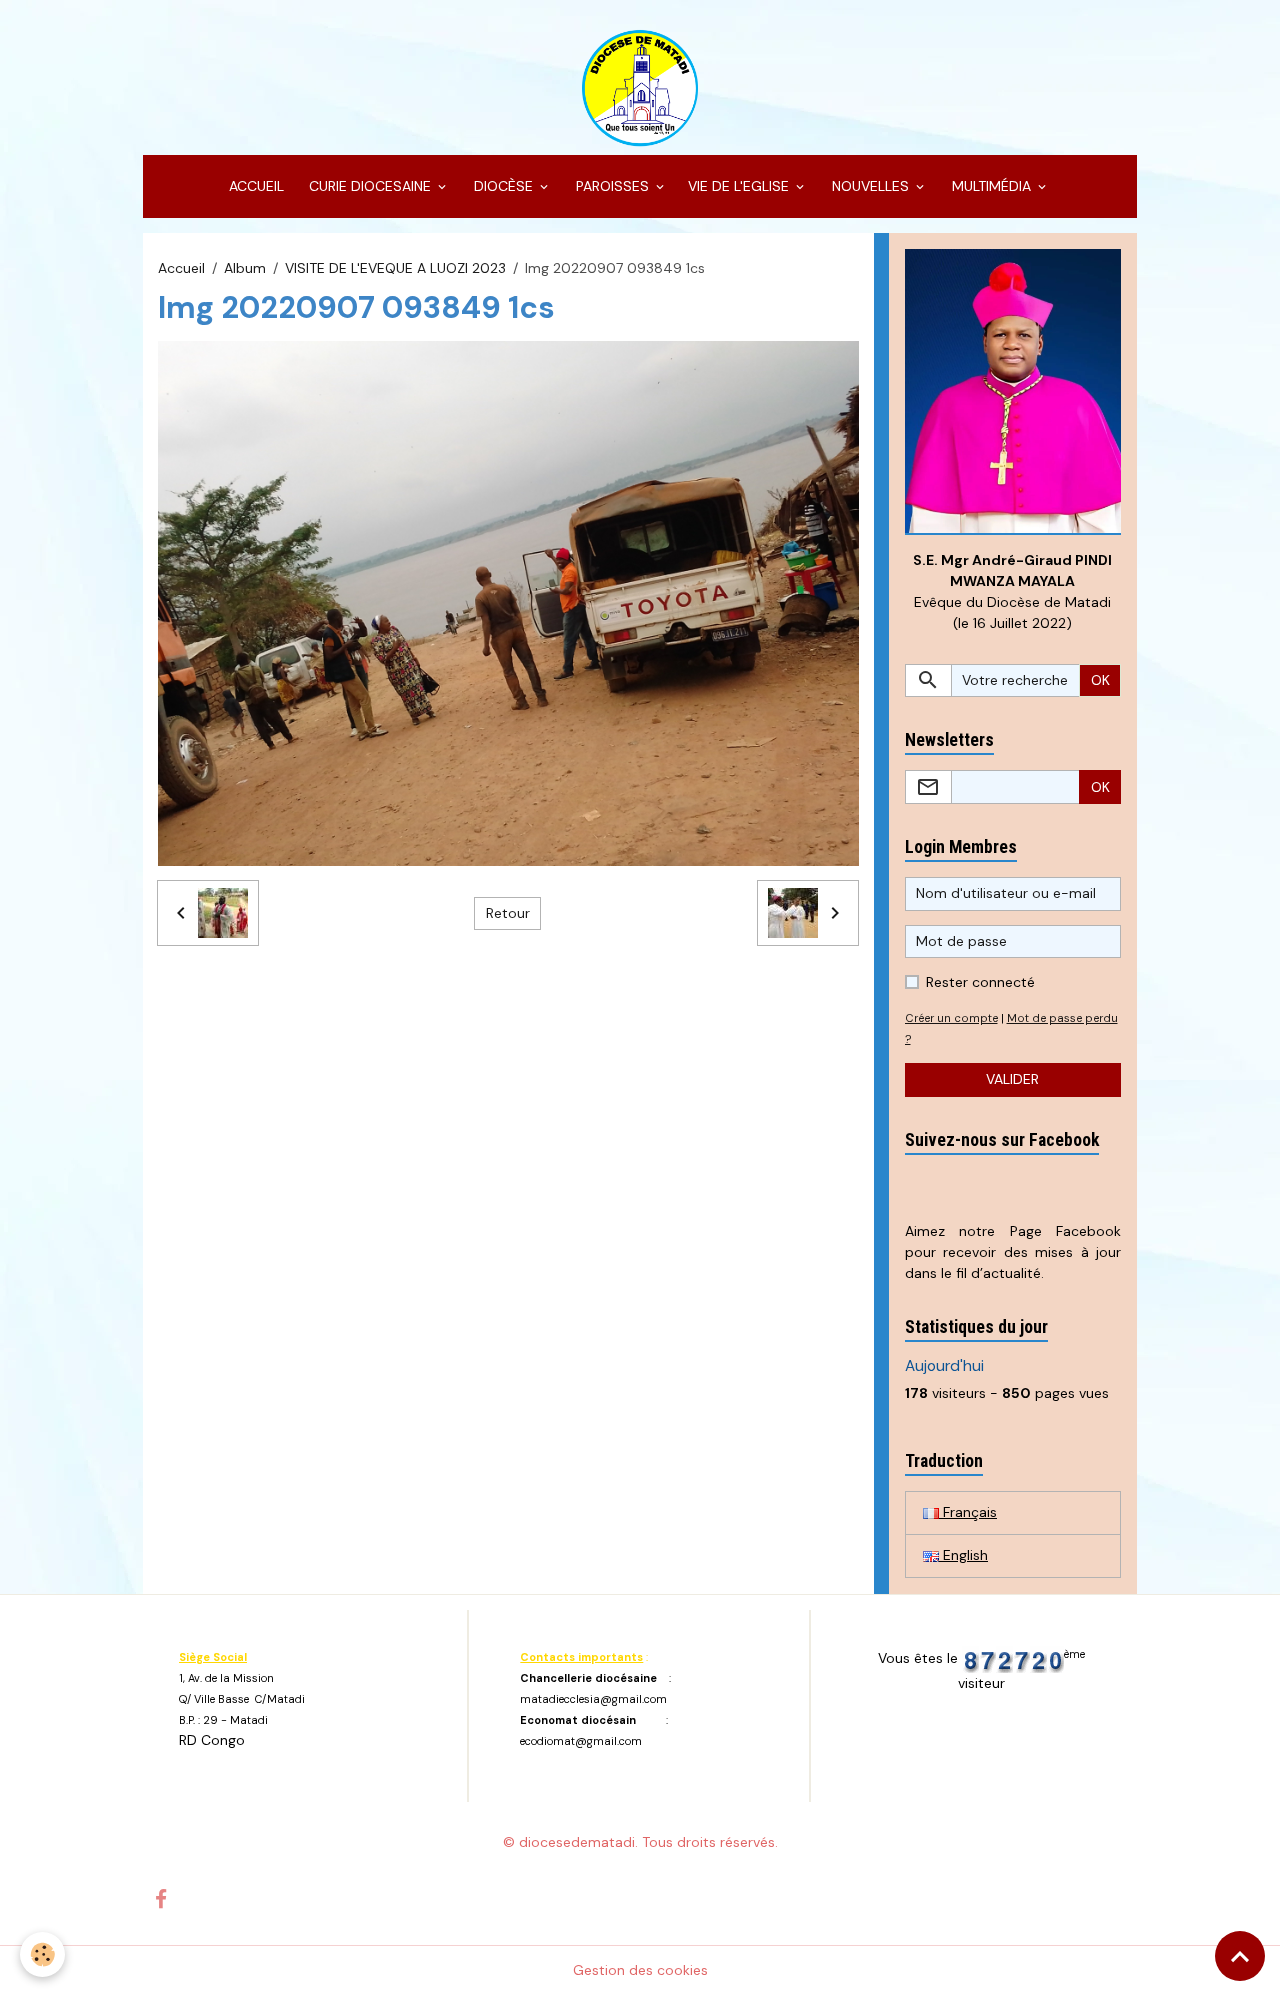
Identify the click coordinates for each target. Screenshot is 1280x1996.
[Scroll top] (1240, 1956)
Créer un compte (951, 1018)
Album (245, 268)
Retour (508, 913)
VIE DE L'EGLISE (740, 186)
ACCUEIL (254, 186)
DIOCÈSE (503, 186)
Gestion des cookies (640, 1970)
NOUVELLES (870, 186)
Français (968, 1512)
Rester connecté (980, 982)
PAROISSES (612, 186)
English (963, 1555)
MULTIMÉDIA (991, 186)
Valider (1012, 1079)
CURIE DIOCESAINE (370, 186)
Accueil (181, 268)
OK (1100, 680)
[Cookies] (42, 1954)
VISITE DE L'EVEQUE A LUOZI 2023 (395, 268)
